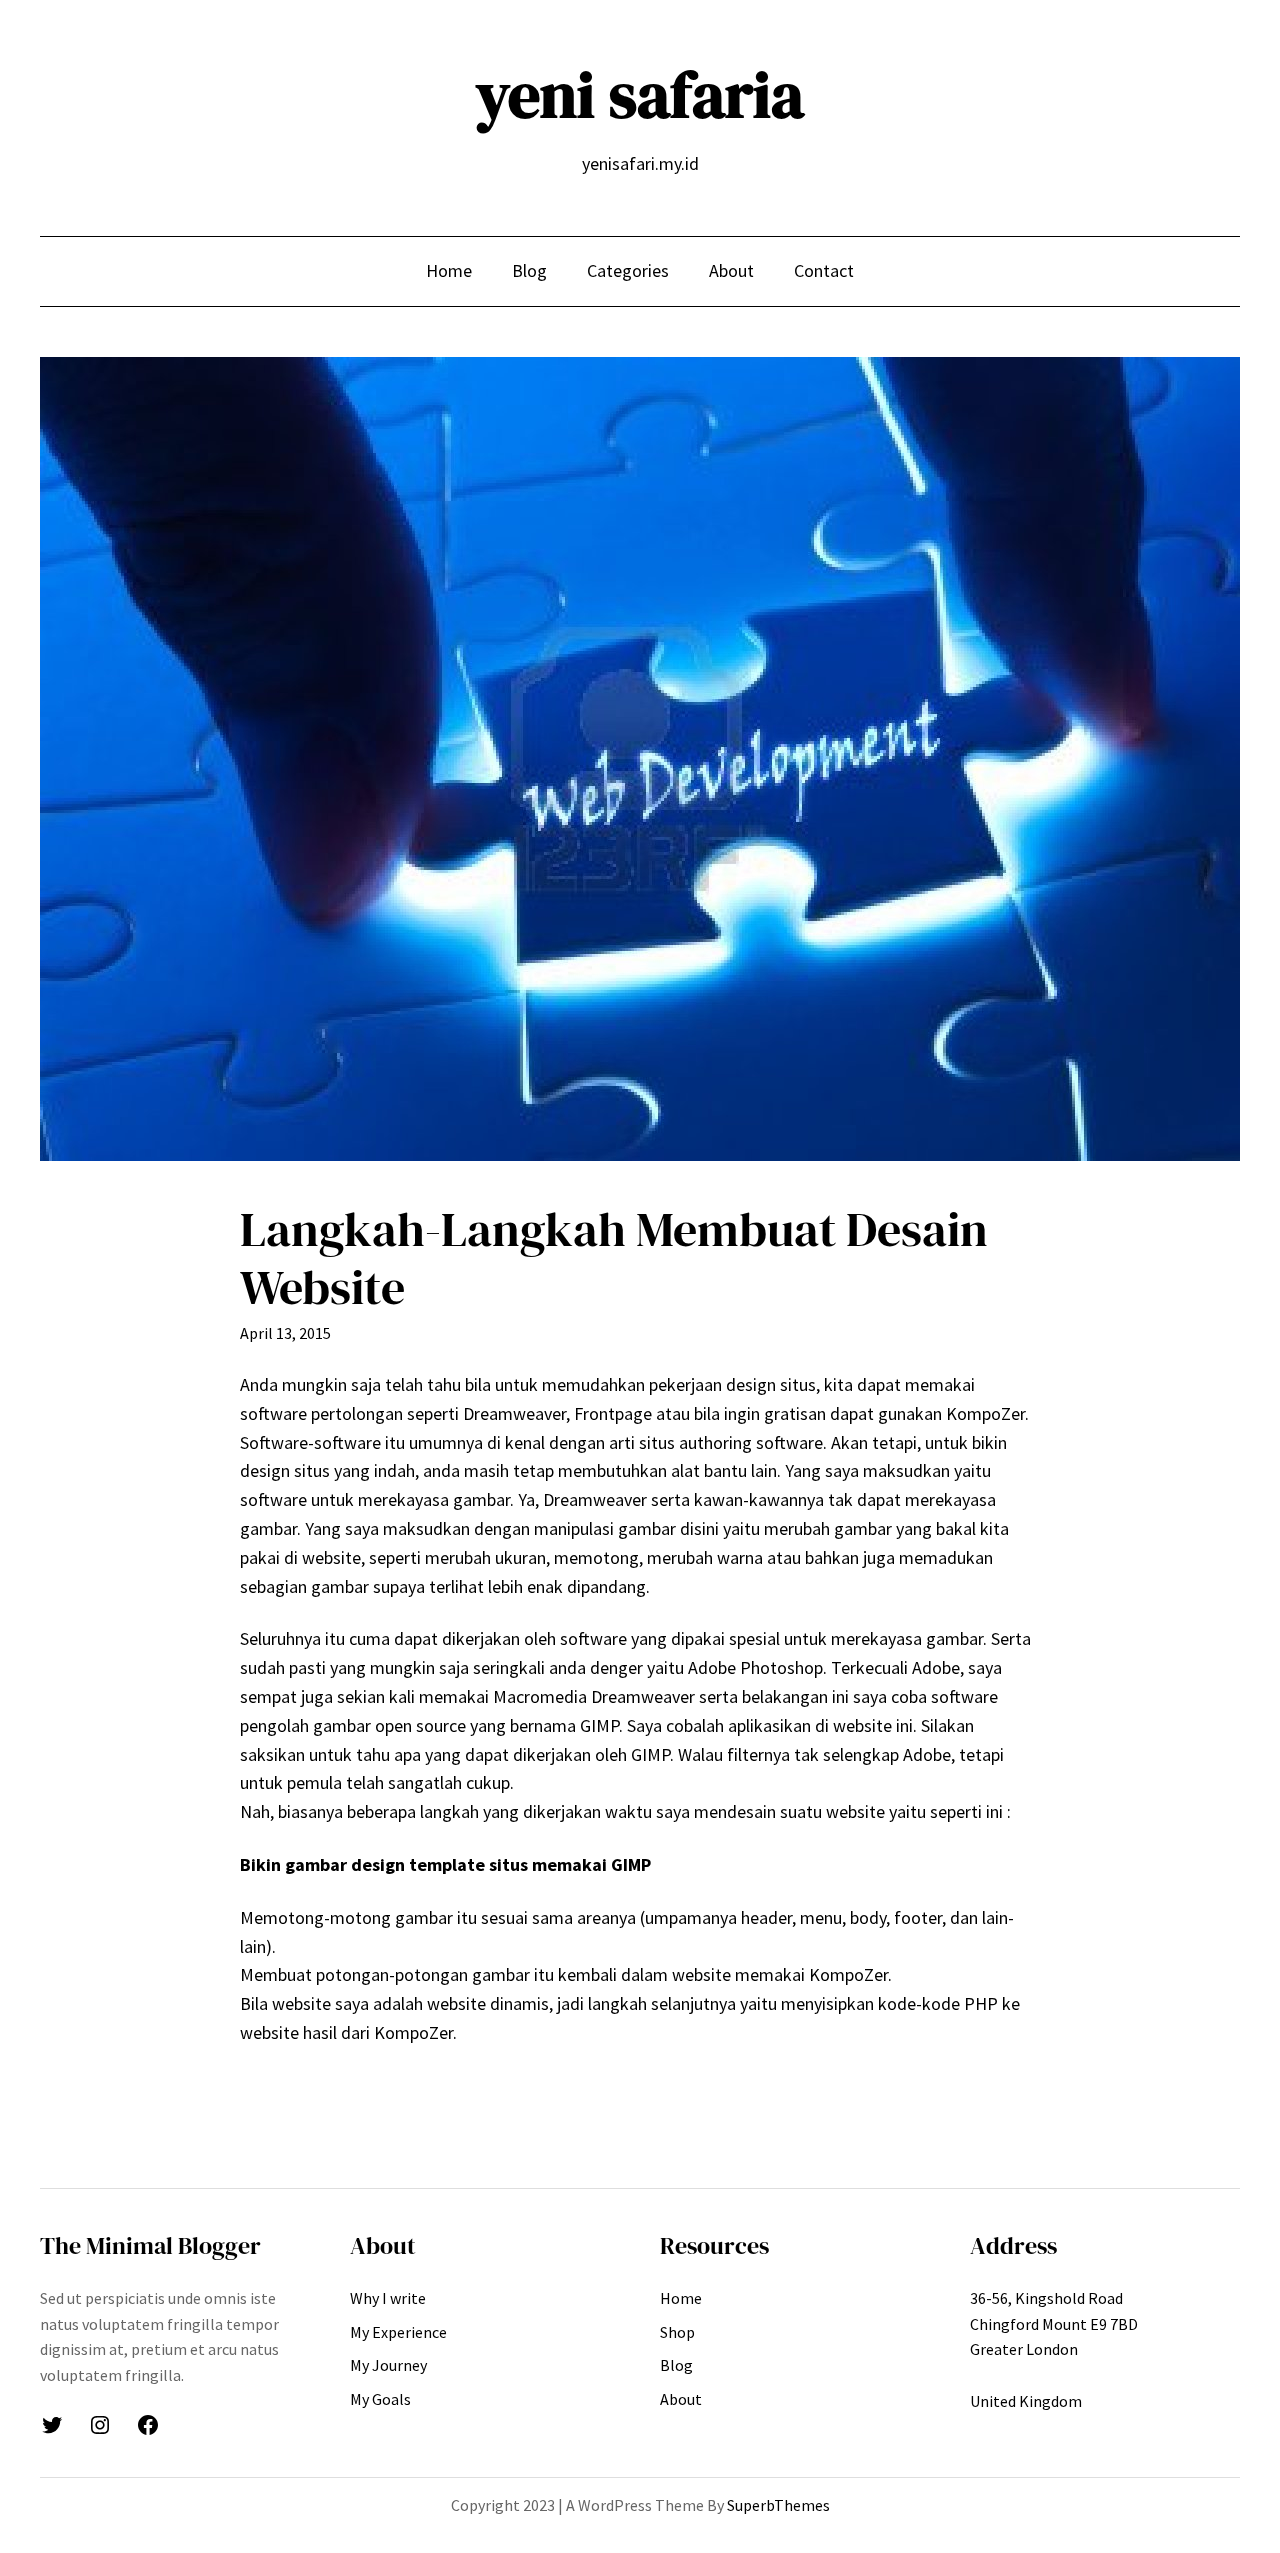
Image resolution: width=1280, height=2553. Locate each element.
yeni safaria (640, 94)
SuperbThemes (778, 2505)
